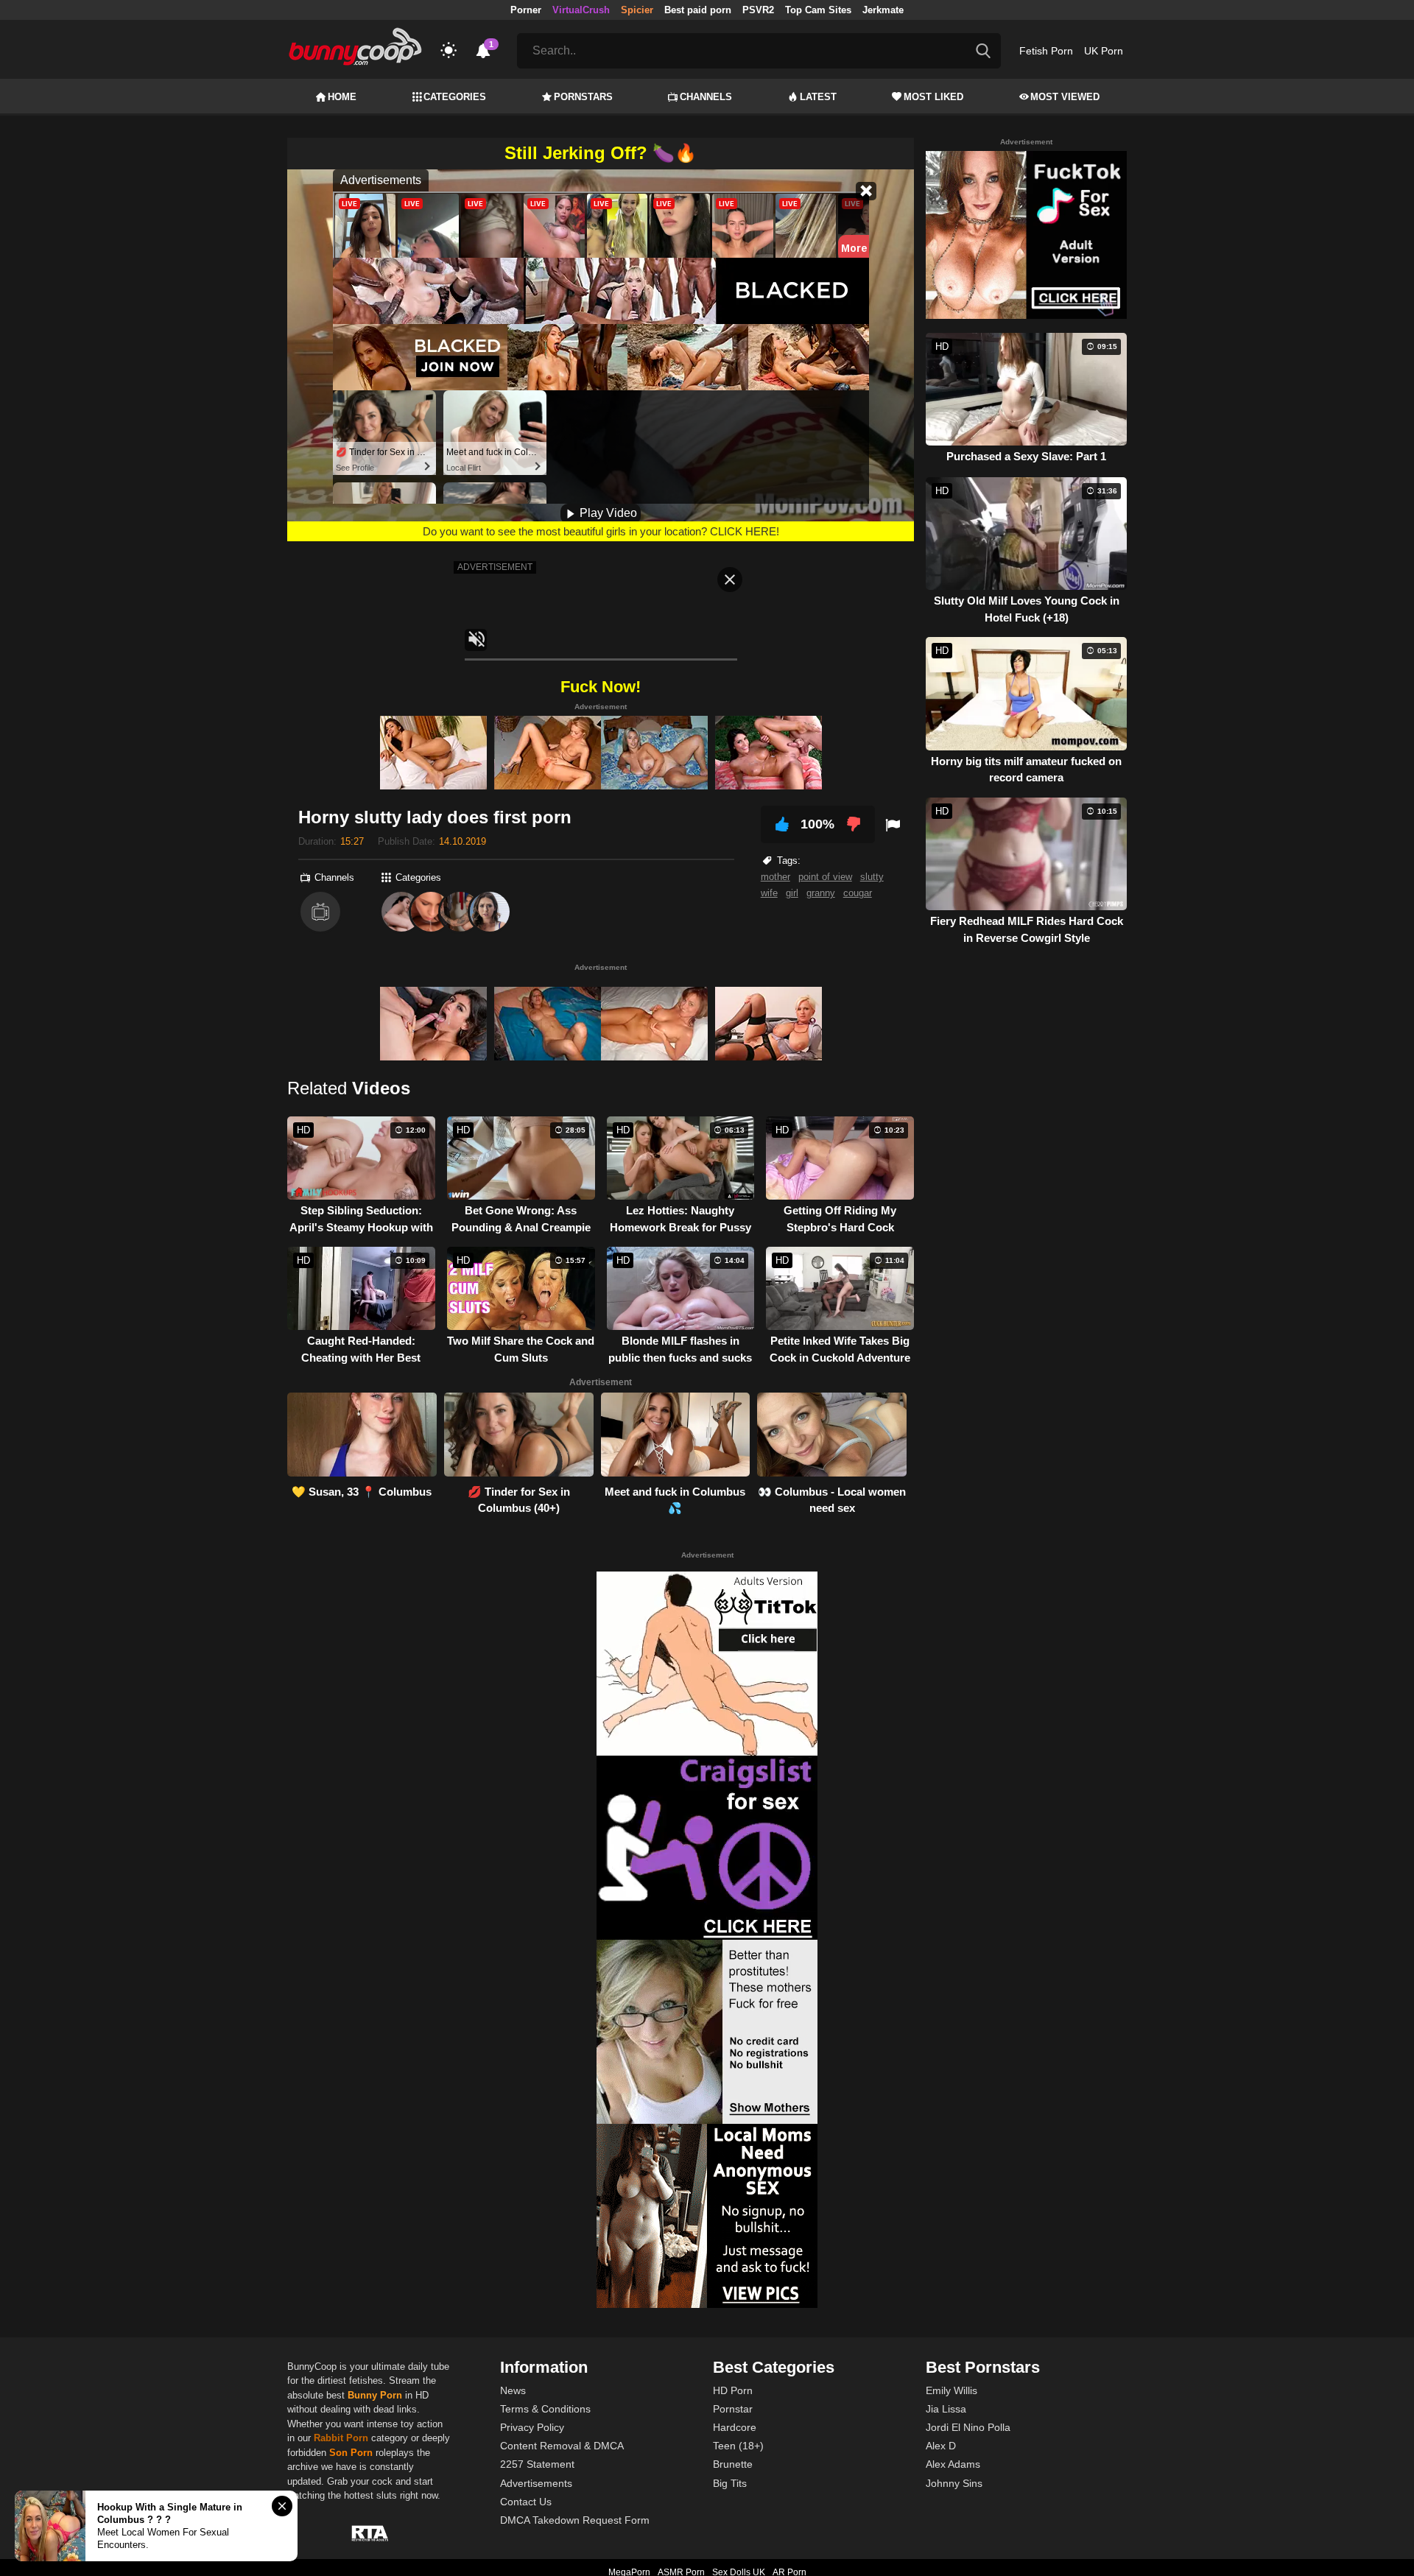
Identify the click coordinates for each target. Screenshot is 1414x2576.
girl (792, 893)
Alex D (941, 2446)
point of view (825, 877)
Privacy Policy (532, 2427)
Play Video (607, 513)
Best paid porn (698, 10)
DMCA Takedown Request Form (575, 2520)
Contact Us (526, 2502)
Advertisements (536, 2483)
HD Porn (733, 2390)
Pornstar (733, 2409)
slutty (872, 877)
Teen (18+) (738, 2446)
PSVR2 (758, 10)
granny (821, 893)
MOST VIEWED (1065, 97)
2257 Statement (537, 2464)
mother (775, 877)
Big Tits (730, 2483)
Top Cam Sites (818, 10)
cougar (858, 893)
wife (769, 893)
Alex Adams (953, 2464)
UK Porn (1104, 51)
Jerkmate (883, 10)
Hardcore (735, 2427)
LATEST (818, 97)
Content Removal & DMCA (562, 2446)
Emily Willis (952, 2390)
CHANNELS (706, 97)
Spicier (637, 10)
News (513, 2390)
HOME (342, 97)
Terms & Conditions (545, 2409)
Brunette (733, 2464)
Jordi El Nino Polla (968, 2427)
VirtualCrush (581, 10)
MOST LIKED (933, 97)
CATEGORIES (455, 97)
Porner (526, 10)
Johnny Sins (954, 2483)
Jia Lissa (946, 2409)
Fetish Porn (1046, 51)
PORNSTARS (583, 97)
